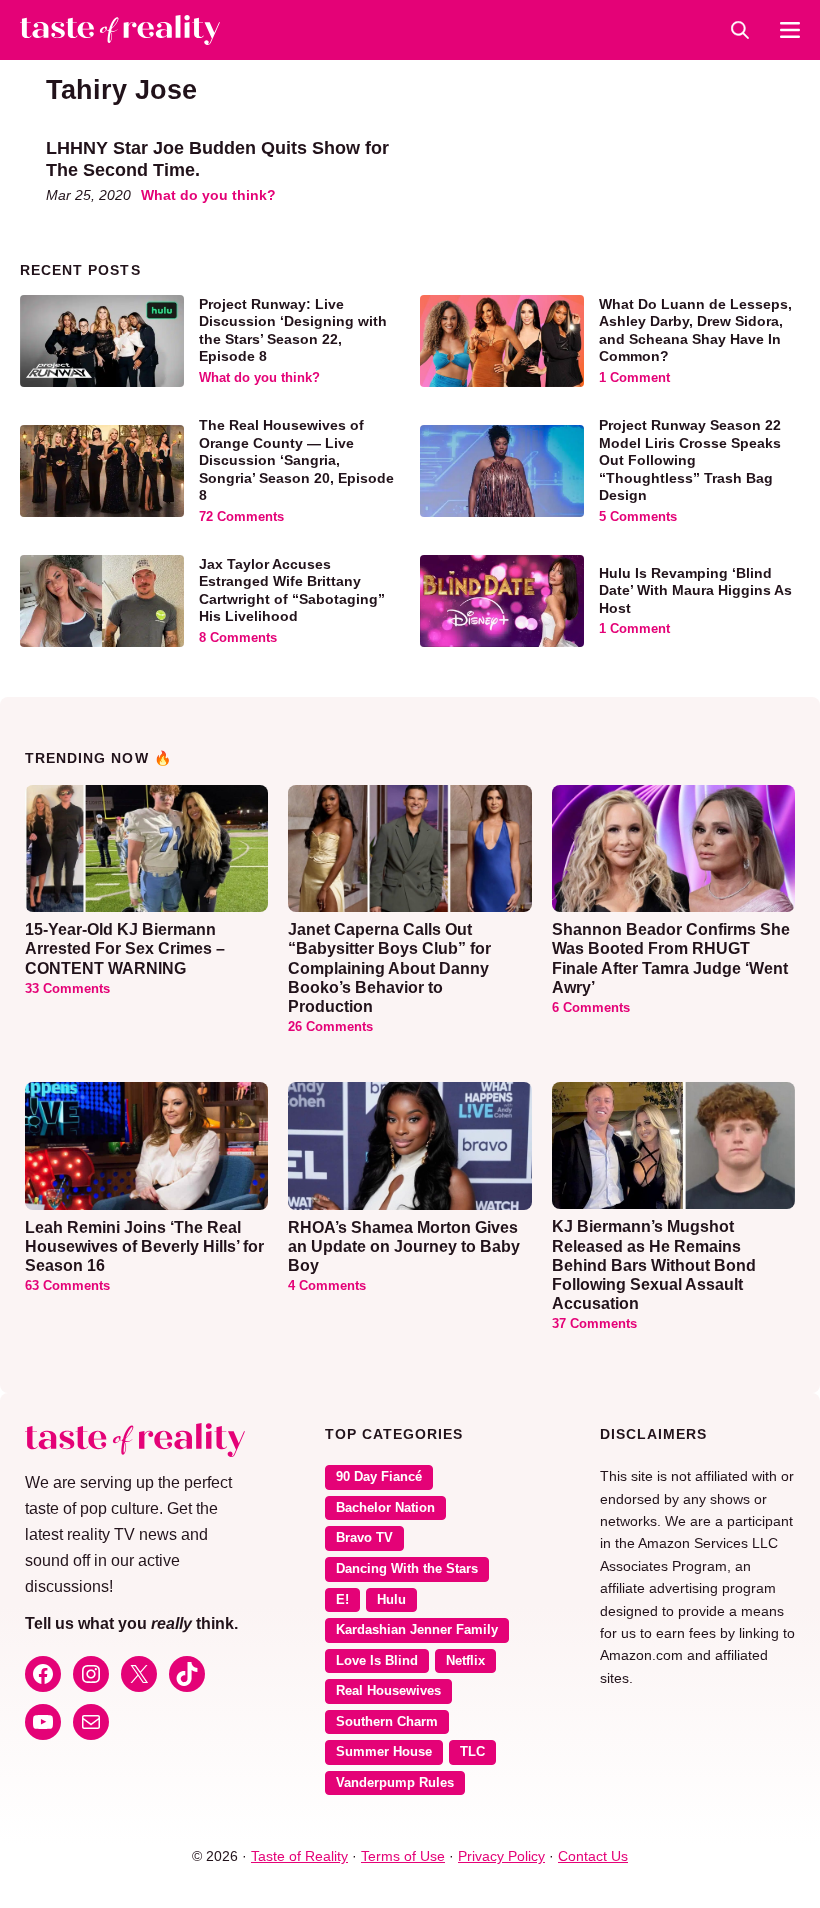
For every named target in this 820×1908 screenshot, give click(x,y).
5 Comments (638, 517)
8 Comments (238, 638)
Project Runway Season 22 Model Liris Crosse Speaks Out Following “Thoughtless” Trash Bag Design (690, 460)
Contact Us (593, 1856)
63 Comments (67, 1286)
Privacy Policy (501, 1856)
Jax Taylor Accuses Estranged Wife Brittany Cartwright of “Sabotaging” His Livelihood (292, 590)
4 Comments (327, 1286)
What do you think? (208, 195)
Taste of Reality (299, 1856)
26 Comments (330, 1027)
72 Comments (241, 517)
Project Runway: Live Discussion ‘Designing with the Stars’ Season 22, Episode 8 (293, 330)
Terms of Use (403, 1856)
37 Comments (594, 1324)
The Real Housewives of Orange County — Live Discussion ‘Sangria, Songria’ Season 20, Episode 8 (296, 460)
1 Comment (634, 378)
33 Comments (67, 989)
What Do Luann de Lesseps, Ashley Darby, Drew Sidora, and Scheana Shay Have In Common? (695, 330)
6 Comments (591, 1008)
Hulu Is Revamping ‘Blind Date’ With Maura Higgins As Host (695, 590)
